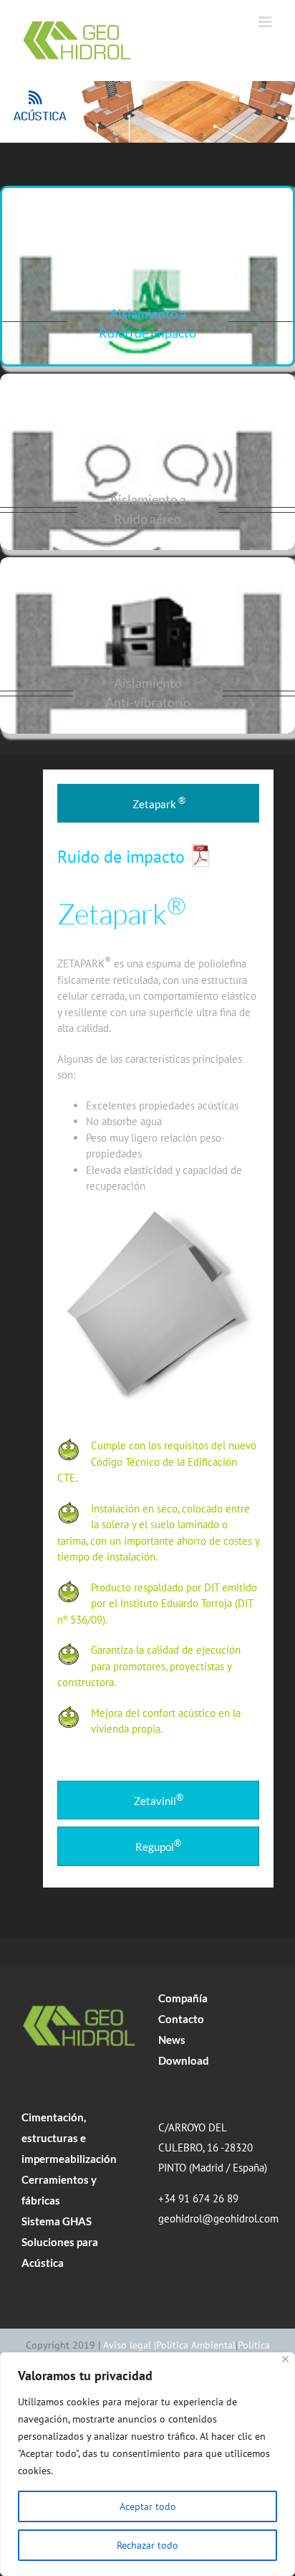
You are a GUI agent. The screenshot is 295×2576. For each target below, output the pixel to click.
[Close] (285, 2359)
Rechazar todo (147, 2545)
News (172, 2040)
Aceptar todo (148, 2506)
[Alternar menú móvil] (266, 22)
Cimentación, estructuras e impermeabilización (69, 2138)
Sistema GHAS (57, 2221)
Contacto (181, 2019)
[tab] (158, 804)
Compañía (183, 1998)
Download (184, 2060)
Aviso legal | (130, 2345)
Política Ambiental (196, 2345)
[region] (147, 2464)
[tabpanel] (158, 1305)
